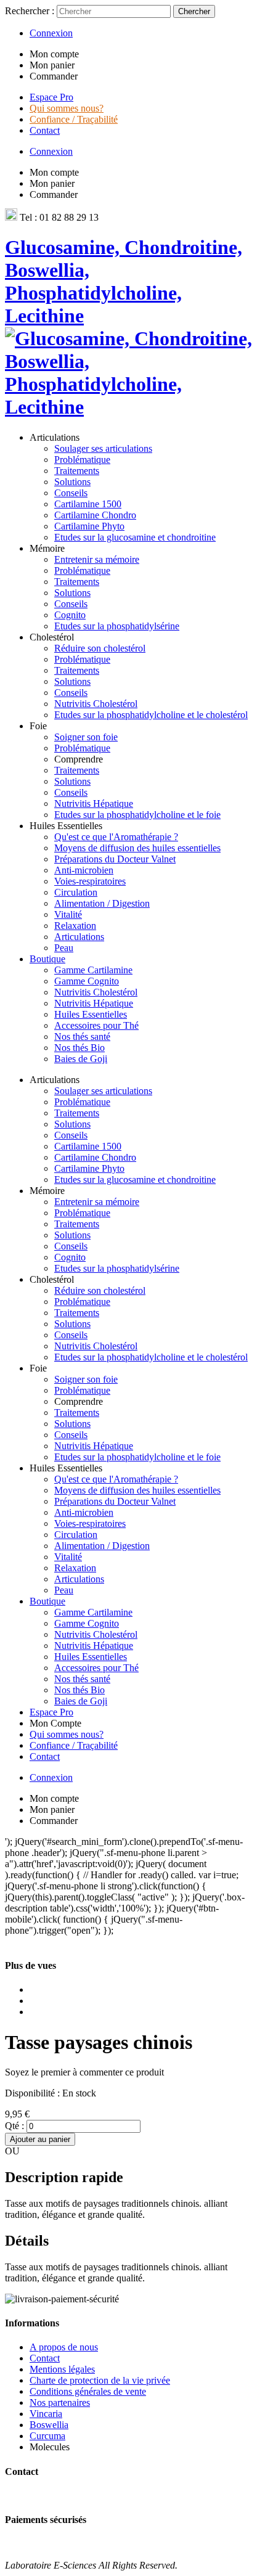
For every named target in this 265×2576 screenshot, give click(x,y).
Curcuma (47, 2436)
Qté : (14, 2126)
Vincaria (46, 2414)
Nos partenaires (60, 2402)
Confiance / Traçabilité (74, 119)
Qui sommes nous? (67, 108)
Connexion (51, 33)
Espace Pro (51, 97)
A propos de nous (64, 2347)
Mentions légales (62, 2369)
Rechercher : (30, 11)
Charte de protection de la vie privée (100, 2380)
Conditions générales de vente (88, 2391)
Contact (45, 130)
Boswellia (49, 2425)
